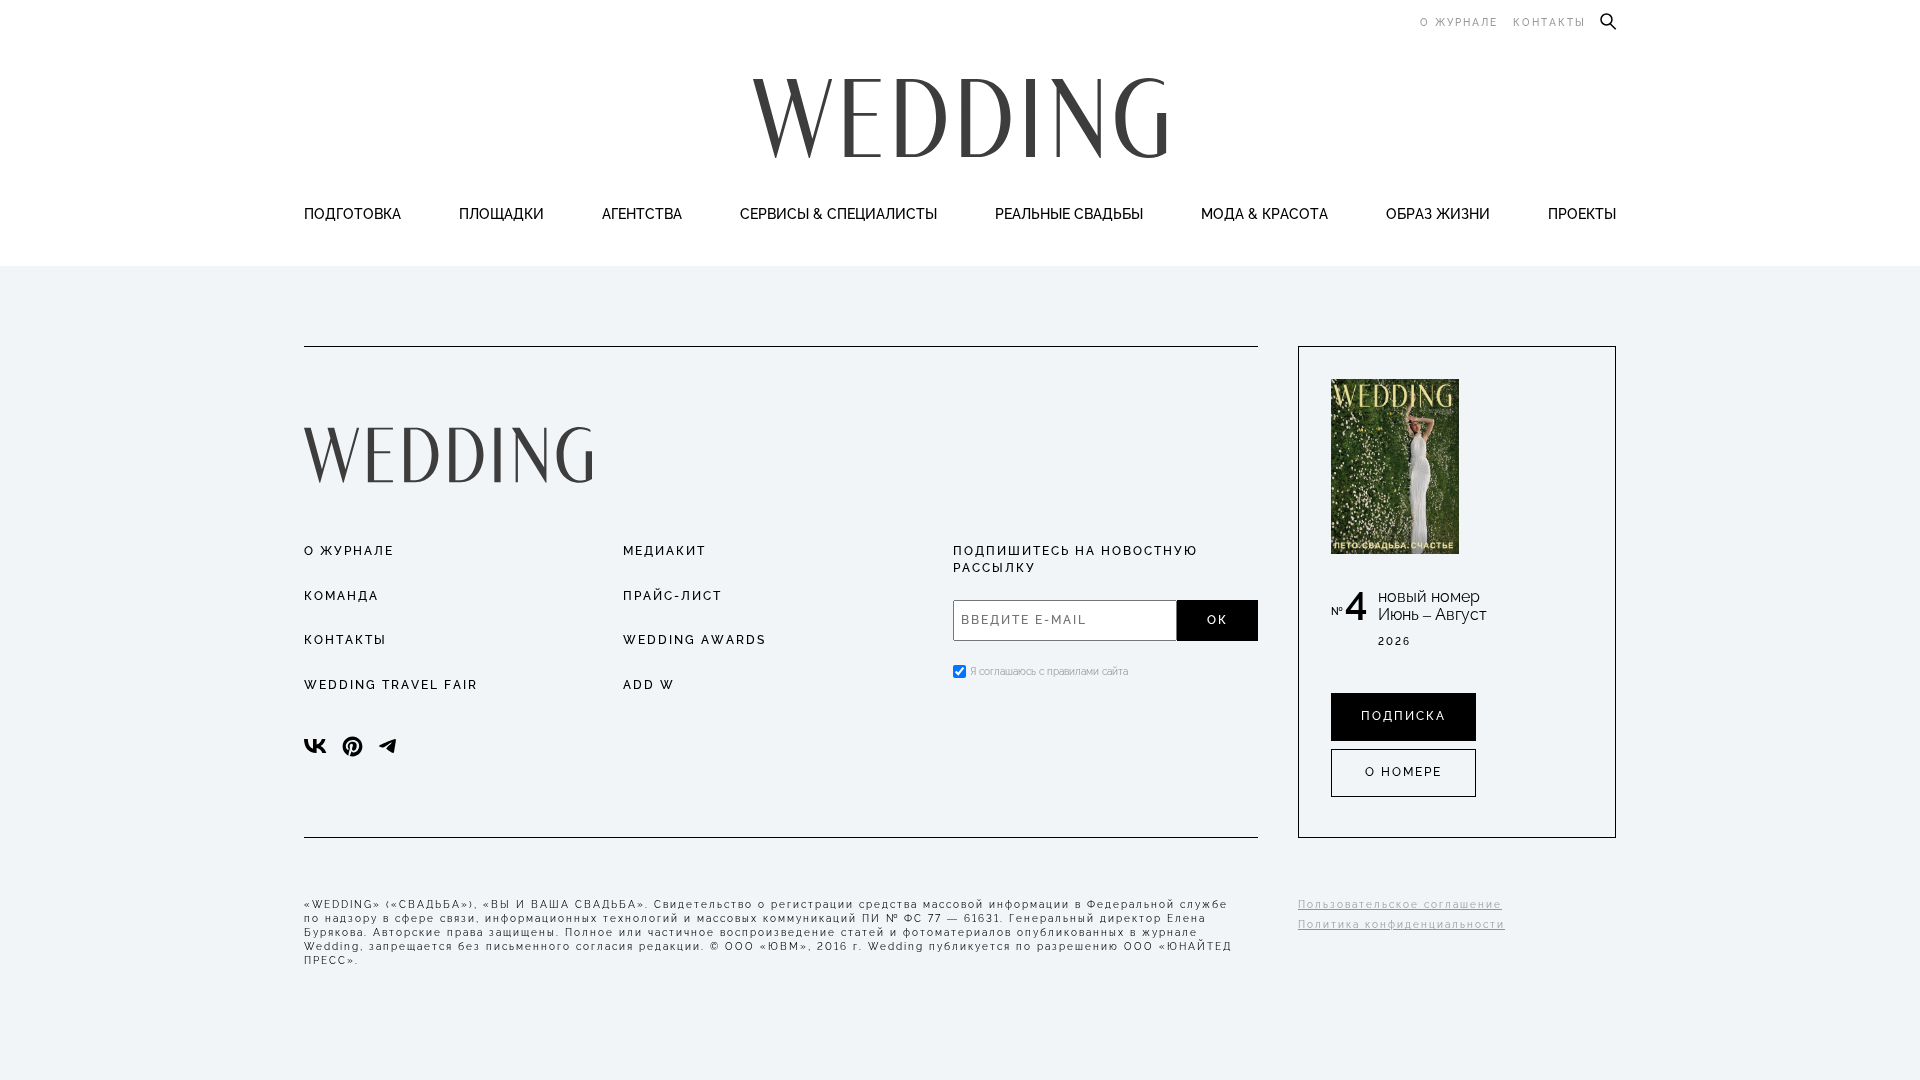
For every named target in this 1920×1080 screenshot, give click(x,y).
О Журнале (349, 551)
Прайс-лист (672, 596)
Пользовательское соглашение (1400, 904)
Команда (341, 596)
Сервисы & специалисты (838, 214)
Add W (649, 685)
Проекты (1582, 214)
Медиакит (664, 551)
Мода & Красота (1264, 214)
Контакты (1549, 22)
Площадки (501, 214)
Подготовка (352, 214)
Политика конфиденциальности (1401, 924)
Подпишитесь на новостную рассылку (1075, 559)
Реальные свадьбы (1069, 214)
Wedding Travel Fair (391, 685)
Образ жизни (1438, 214)
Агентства (642, 214)
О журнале (1459, 22)
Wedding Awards (694, 640)
